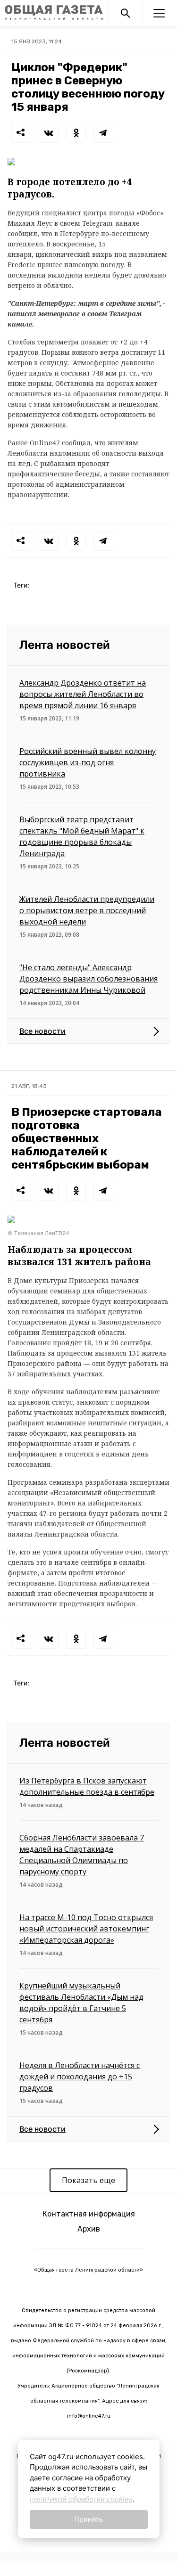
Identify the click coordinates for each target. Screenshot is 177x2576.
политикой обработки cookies (81, 2499)
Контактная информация (89, 2214)
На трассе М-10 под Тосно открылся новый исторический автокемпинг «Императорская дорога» (86, 1929)
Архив (89, 2229)
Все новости (42, 1031)
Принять (88, 2519)
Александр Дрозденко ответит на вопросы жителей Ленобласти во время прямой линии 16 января (83, 694)
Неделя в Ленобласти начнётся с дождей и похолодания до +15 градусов (80, 2077)
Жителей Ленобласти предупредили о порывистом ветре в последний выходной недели (87, 910)
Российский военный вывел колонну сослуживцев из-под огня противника (88, 762)
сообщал (76, 443)
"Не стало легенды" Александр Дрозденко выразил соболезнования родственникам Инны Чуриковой (88, 979)
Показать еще (88, 2180)
